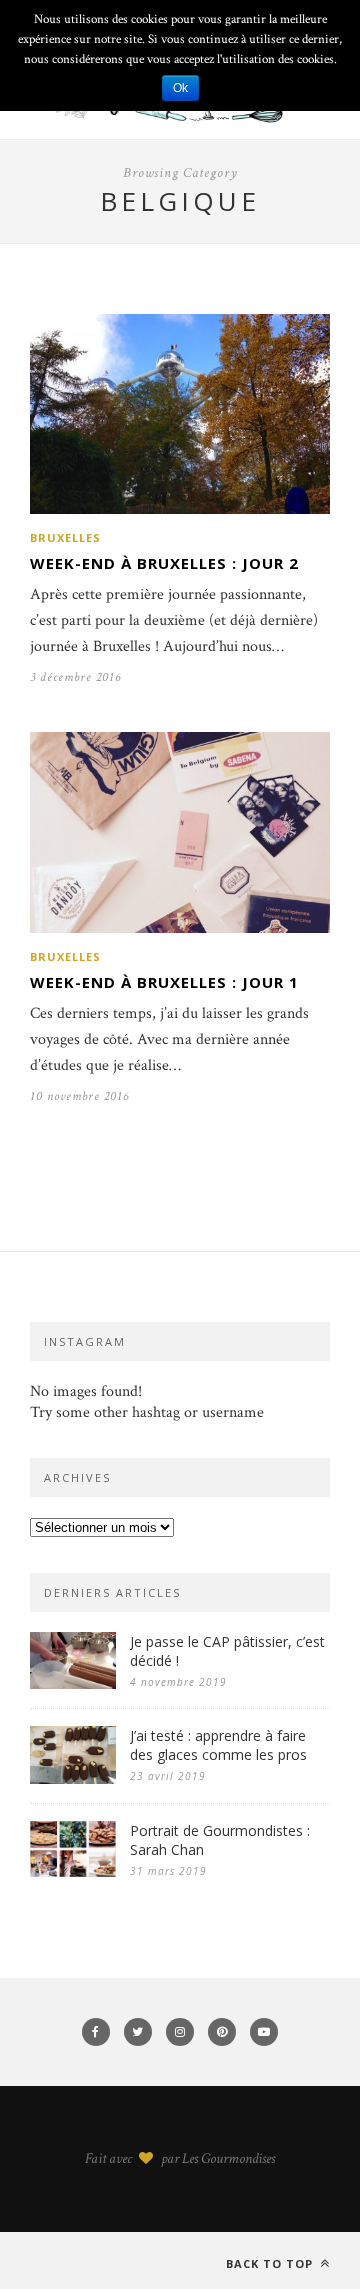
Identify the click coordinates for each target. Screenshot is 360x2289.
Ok (180, 88)
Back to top (271, 2263)
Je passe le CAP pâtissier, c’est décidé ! (227, 1651)
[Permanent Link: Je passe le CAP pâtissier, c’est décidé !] (73, 1684)
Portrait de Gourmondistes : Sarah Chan (220, 1840)
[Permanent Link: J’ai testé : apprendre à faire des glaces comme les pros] (73, 1779)
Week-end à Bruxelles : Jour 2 (164, 563)
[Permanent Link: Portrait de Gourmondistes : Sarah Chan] (73, 1872)
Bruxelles (65, 537)
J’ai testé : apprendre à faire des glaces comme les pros (218, 1745)
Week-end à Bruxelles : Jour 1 (164, 982)
